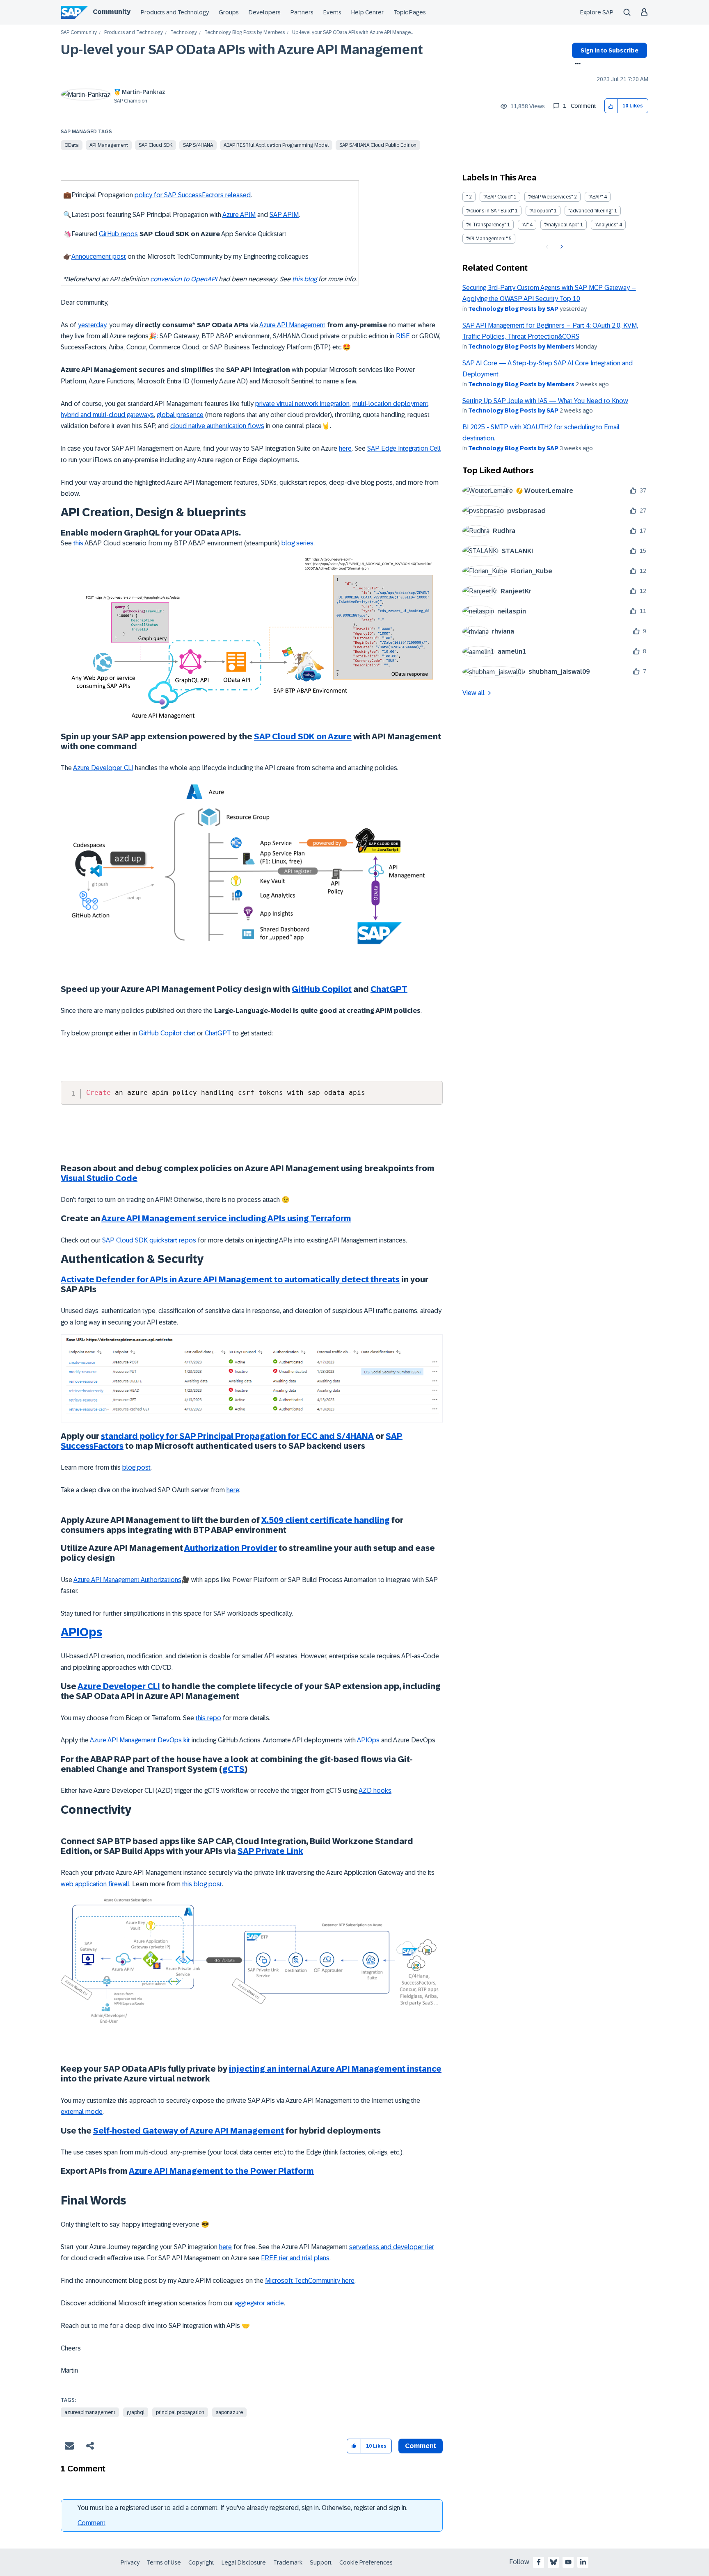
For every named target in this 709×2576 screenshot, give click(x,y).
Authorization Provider (231, 1548)
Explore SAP (597, 12)
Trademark (288, 2562)
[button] (611, 106)
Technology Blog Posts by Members (245, 33)
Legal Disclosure (244, 2562)
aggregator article (259, 2303)
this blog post (202, 1884)
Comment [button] (421, 2446)
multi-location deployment (390, 404)
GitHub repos (118, 234)
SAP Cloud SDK (156, 145)
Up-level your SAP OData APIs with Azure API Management (242, 50)
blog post (136, 1467)
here (345, 448)
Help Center (367, 12)
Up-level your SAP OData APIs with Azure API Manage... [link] (353, 33)
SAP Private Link (270, 1851)
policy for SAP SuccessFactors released (193, 195)
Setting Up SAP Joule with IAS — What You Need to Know (545, 401)
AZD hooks (375, 1791)
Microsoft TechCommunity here (310, 2281)
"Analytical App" (561, 225)
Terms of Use (164, 2562)
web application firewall (95, 1884)
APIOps (81, 1632)
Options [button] (576, 64)
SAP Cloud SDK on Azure (303, 736)
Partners (302, 12)
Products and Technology (175, 12)
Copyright (201, 2562)
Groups (229, 12)
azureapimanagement (90, 2412)
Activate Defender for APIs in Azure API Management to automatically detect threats (230, 1279)
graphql (136, 2412)
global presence (180, 415)
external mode (82, 2112)
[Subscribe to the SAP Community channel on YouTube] (568, 2562)
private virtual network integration (302, 404)
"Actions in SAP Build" (490, 211)
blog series (297, 543)
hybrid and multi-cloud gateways (107, 415)
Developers (265, 12)
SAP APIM (284, 215)
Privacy (130, 2562)
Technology (184, 33)
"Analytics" (606, 225)
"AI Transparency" (486, 225)
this (78, 543)
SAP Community (79, 33)
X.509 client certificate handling (326, 1520)
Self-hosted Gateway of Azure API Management (189, 2131)
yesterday (92, 325)
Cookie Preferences (366, 2562)
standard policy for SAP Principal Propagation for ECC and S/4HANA (237, 1436)
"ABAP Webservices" (550, 197)
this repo (208, 1718)
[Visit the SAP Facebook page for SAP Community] (539, 2562)
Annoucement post (99, 256)
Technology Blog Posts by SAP (513, 309)
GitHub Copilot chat (167, 1033)
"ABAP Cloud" (498, 197)
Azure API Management (292, 325)
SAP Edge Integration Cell (404, 448)
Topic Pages (410, 12)
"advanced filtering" (591, 211)
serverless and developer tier (392, 2247)
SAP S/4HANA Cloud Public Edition (378, 145)
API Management (109, 145)
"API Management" (487, 239)
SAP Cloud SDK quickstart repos (149, 1240)
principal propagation (180, 2412)
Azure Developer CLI (103, 768)
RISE (403, 336)
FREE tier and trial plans (295, 2258)
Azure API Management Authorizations (127, 1580)
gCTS (233, 1769)
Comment (91, 2523)
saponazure (229, 2412)
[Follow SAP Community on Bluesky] (553, 2562)
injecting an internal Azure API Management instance (335, 2069)
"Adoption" (541, 211)
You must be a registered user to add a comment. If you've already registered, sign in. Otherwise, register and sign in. (242, 2508)
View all (473, 693)
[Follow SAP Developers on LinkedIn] (583, 2562)
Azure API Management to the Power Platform (221, 2171)
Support (321, 2562)
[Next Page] (561, 247)
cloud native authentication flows (217, 426)
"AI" (525, 225)
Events (332, 12)
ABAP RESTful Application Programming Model (276, 145)
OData (72, 145)
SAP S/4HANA (198, 145)
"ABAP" (596, 197)
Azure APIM (239, 215)
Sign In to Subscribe (610, 50)
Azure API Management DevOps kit (140, 1740)
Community (112, 12)
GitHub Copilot (322, 989)
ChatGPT (389, 989)
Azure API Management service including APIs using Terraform (226, 1218)
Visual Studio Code (99, 1178)
